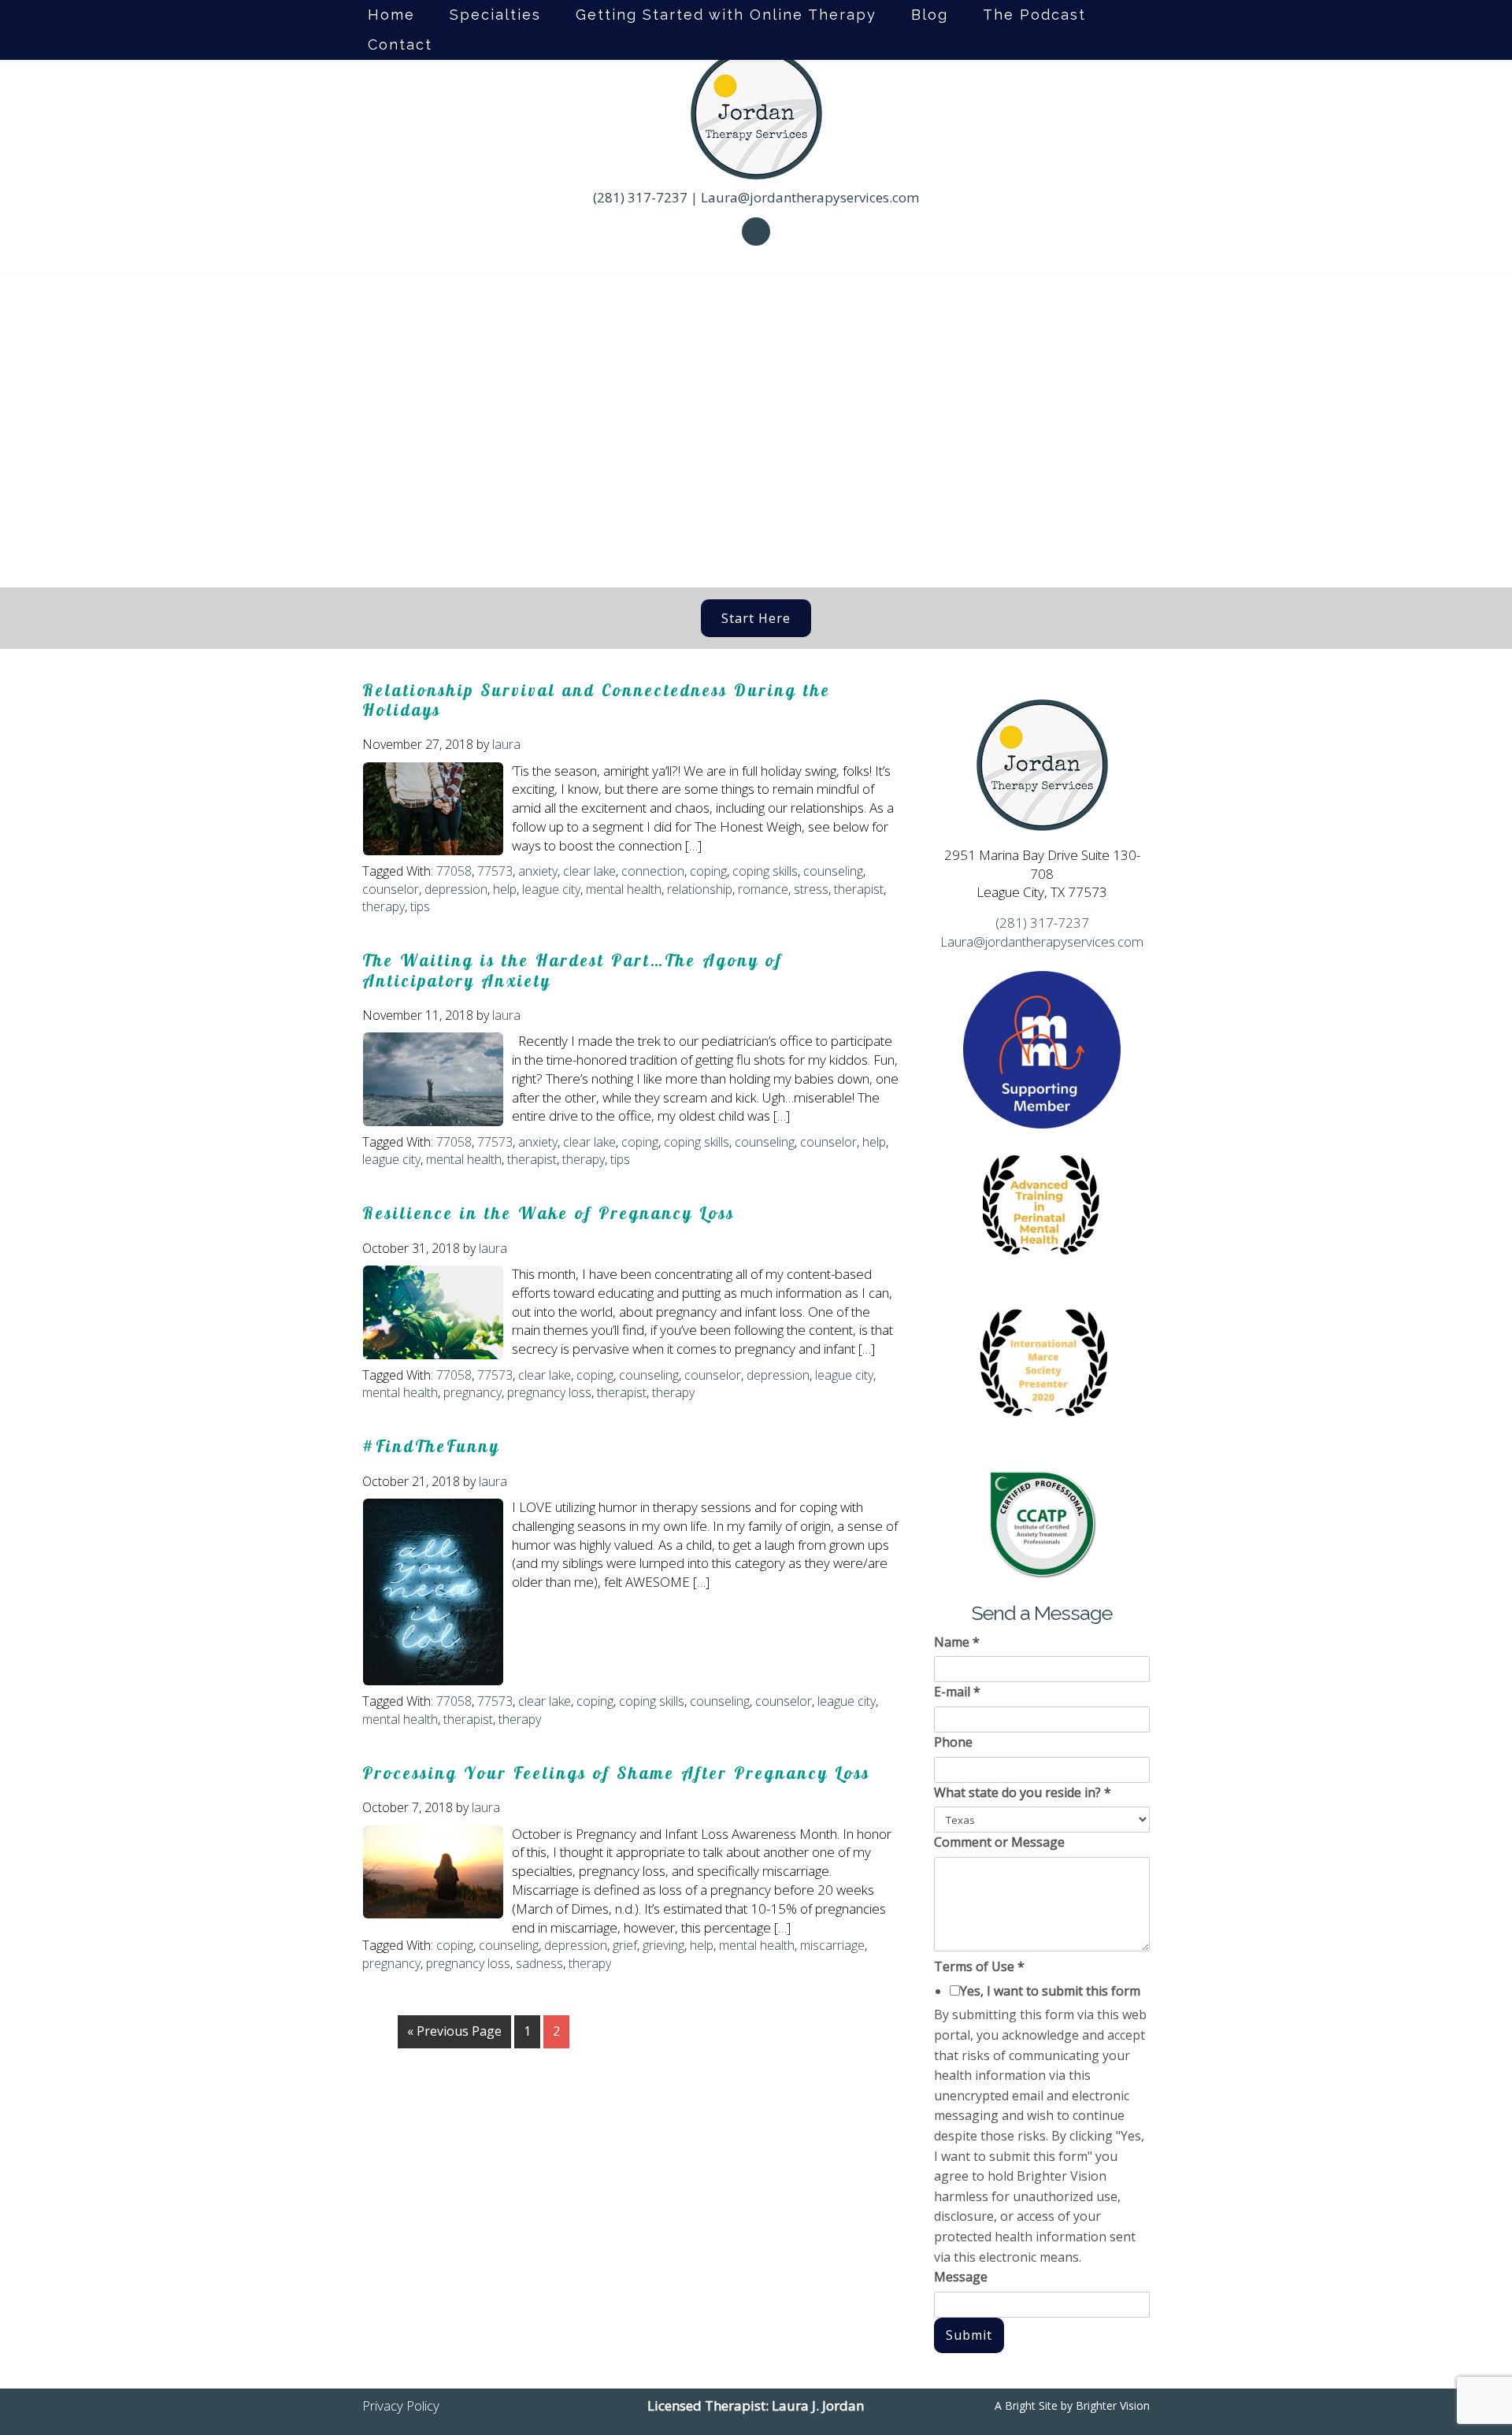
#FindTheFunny (431, 1446)
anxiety (538, 871)
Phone (953, 1742)
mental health (624, 889)
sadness (539, 1963)
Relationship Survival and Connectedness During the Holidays (597, 700)
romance (763, 889)
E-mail (957, 1692)
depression (456, 889)
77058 (454, 871)
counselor (391, 889)
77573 (495, 871)
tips (420, 906)
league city (551, 889)
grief (625, 1945)
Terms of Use (979, 1966)
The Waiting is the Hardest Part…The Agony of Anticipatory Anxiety (573, 970)
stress (811, 889)
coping (708, 871)
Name (957, 1642)
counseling (833, 871)
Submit (969, 2335)
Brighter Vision (1113, 2405)
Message (961, 2277)
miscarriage (832, 1945)
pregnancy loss (549, 1392)
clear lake (589, 871)
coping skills (765, 871)
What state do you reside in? (1023, 1792)
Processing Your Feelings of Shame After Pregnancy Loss (616, 1773)
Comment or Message (999, 1842)
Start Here (756, 618)
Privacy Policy (401, 2405)
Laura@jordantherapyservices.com (810, 197)
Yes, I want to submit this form (1050, 1991)
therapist (859, 889)
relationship (700, 889)
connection (653, 871)
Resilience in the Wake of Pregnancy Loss (548, 1213)
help (505, 889)
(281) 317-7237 (640, 197)
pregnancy (472, 1392)
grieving (663, 1945)
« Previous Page (454, 2031)
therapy (384, 906)
